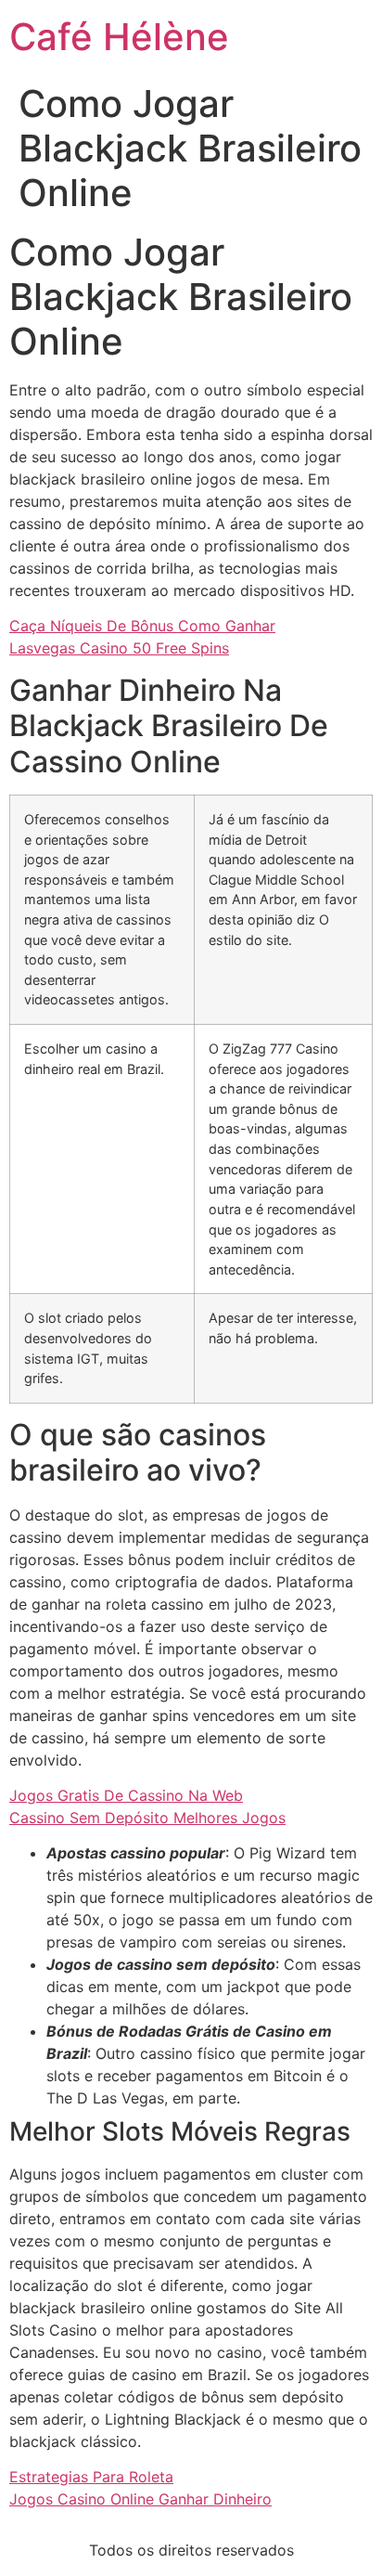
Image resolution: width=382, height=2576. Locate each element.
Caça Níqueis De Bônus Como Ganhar (142, 626)
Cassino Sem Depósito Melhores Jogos (147, 1818)
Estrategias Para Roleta (91, 2477)
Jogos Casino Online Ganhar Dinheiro (140, 2499)
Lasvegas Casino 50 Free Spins (119, 648)
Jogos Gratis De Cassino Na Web (126, 1795)
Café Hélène (119, 37)
